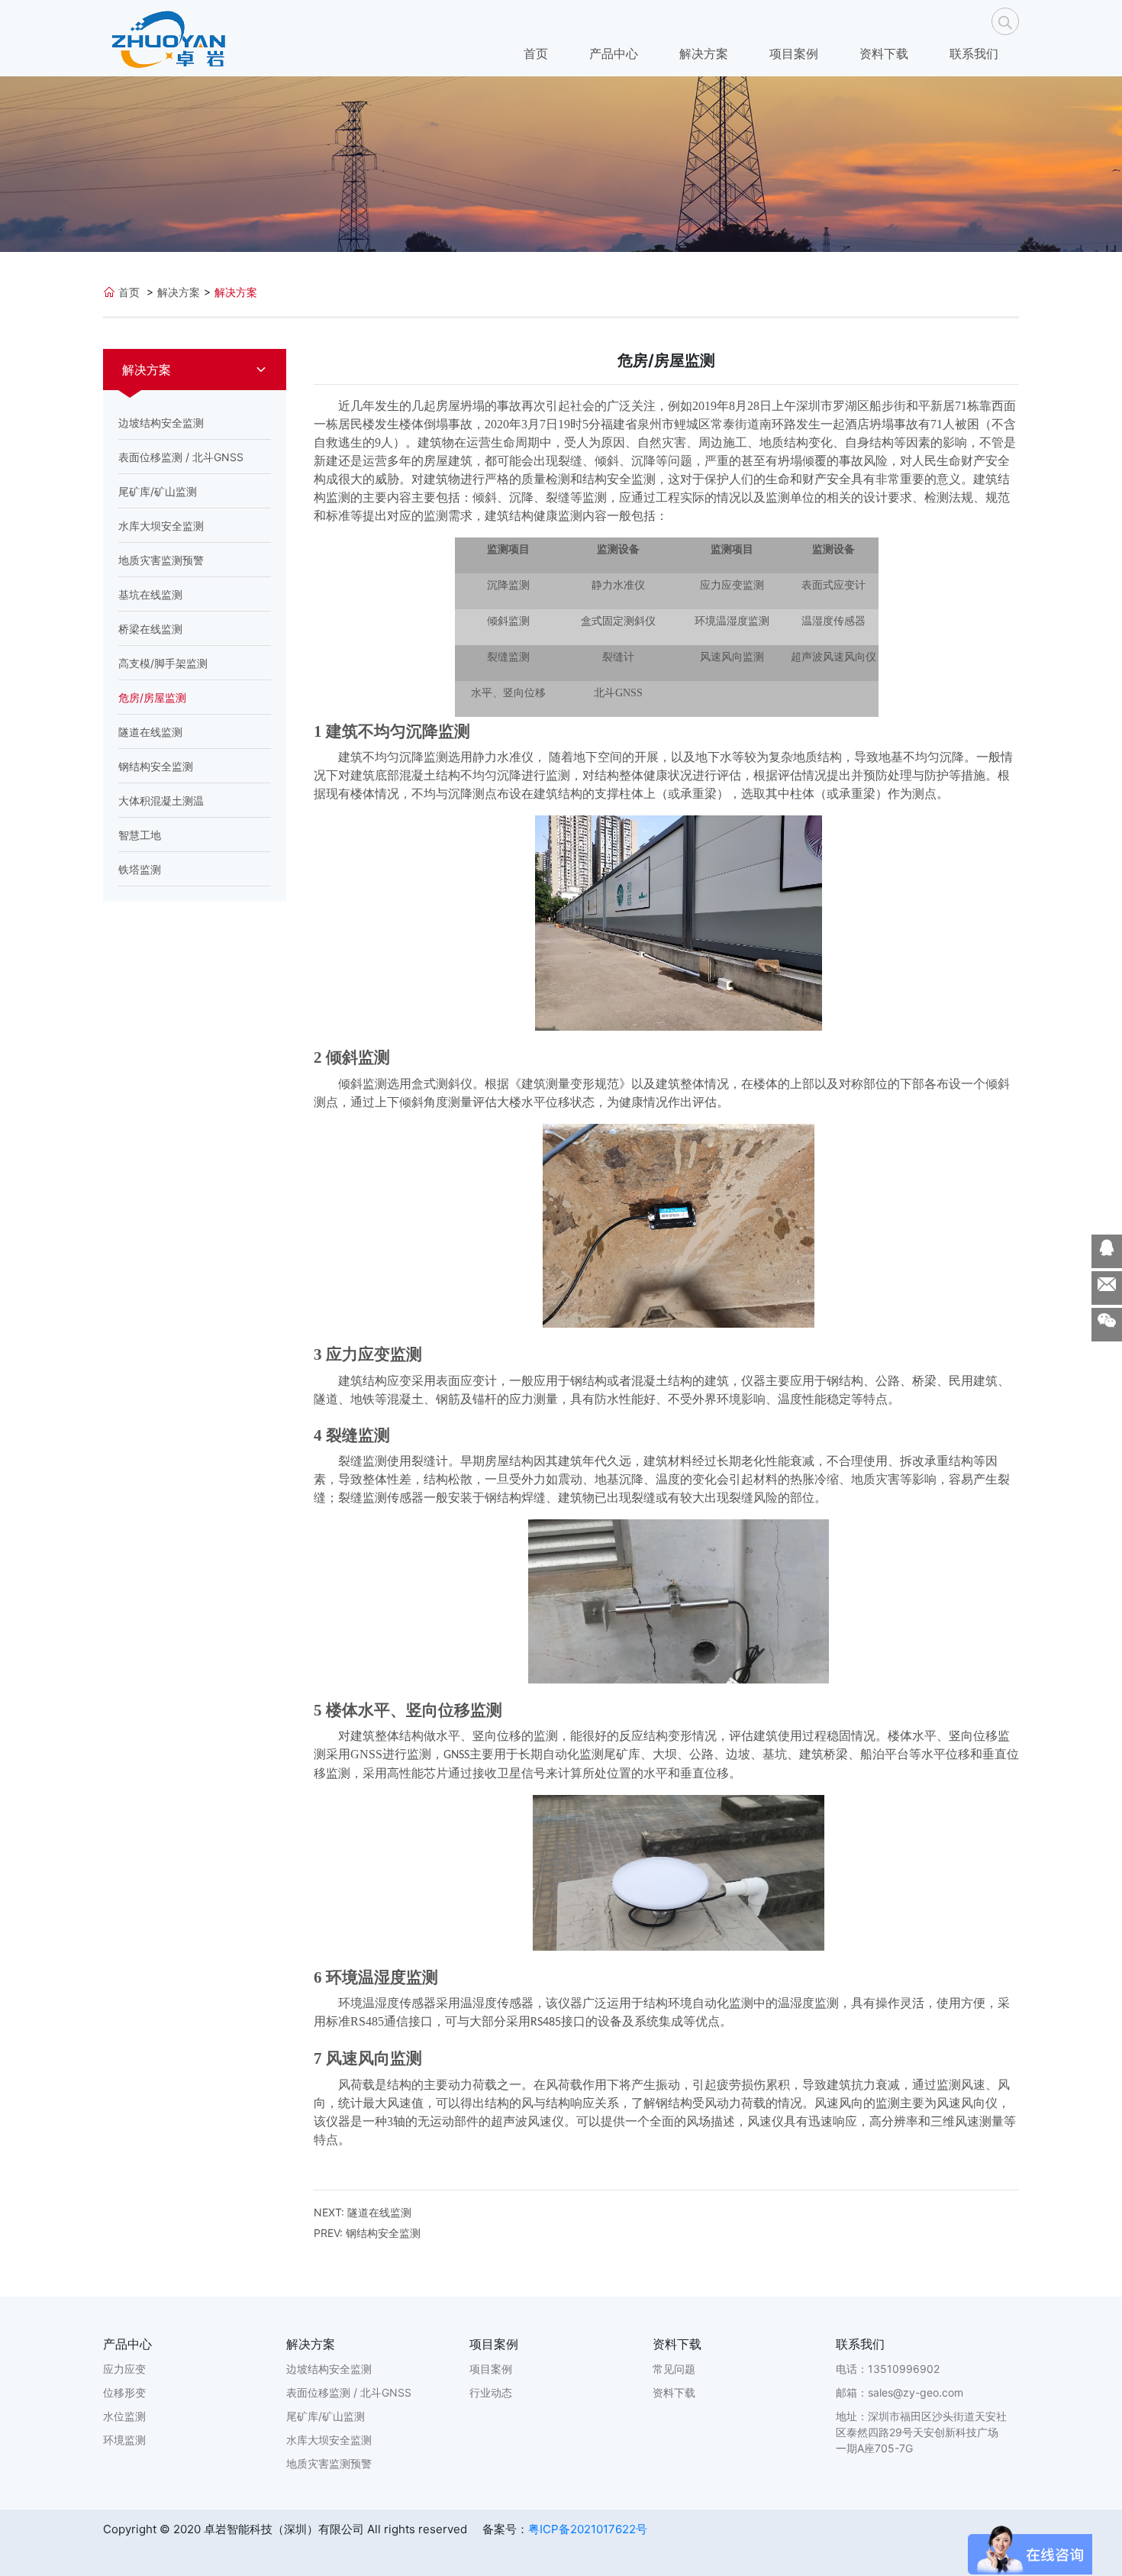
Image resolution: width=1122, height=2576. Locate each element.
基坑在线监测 (150, 594)
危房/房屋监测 (152, 697)
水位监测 (124, 2416)
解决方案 (704, 53)
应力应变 (124, 2369)
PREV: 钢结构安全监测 (367, 2233)
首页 (536, 53)
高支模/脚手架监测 (163, 663)
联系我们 (974, 53)
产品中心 (614, 53)
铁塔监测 (140, 869)
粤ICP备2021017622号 (588, 2529)
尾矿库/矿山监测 (158, 491)
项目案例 (794, 53)
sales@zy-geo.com (916, 2392)
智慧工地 (140, 835)
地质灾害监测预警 (161, 560)
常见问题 (674, 2369)
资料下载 (884, 53)
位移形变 (124, 2392)
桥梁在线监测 (150, 629)
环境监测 (124, 2440)
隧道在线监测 (150, 732)
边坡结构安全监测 (161, 423)
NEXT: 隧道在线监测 (363, 2212)
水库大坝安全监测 (161, 526)
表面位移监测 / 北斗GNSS (181, 457)
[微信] (1107, 1325)
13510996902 (904, 2369)
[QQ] (1107, 1251)
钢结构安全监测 (156, 766)
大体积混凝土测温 (161, 801)
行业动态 (491, 2392)
